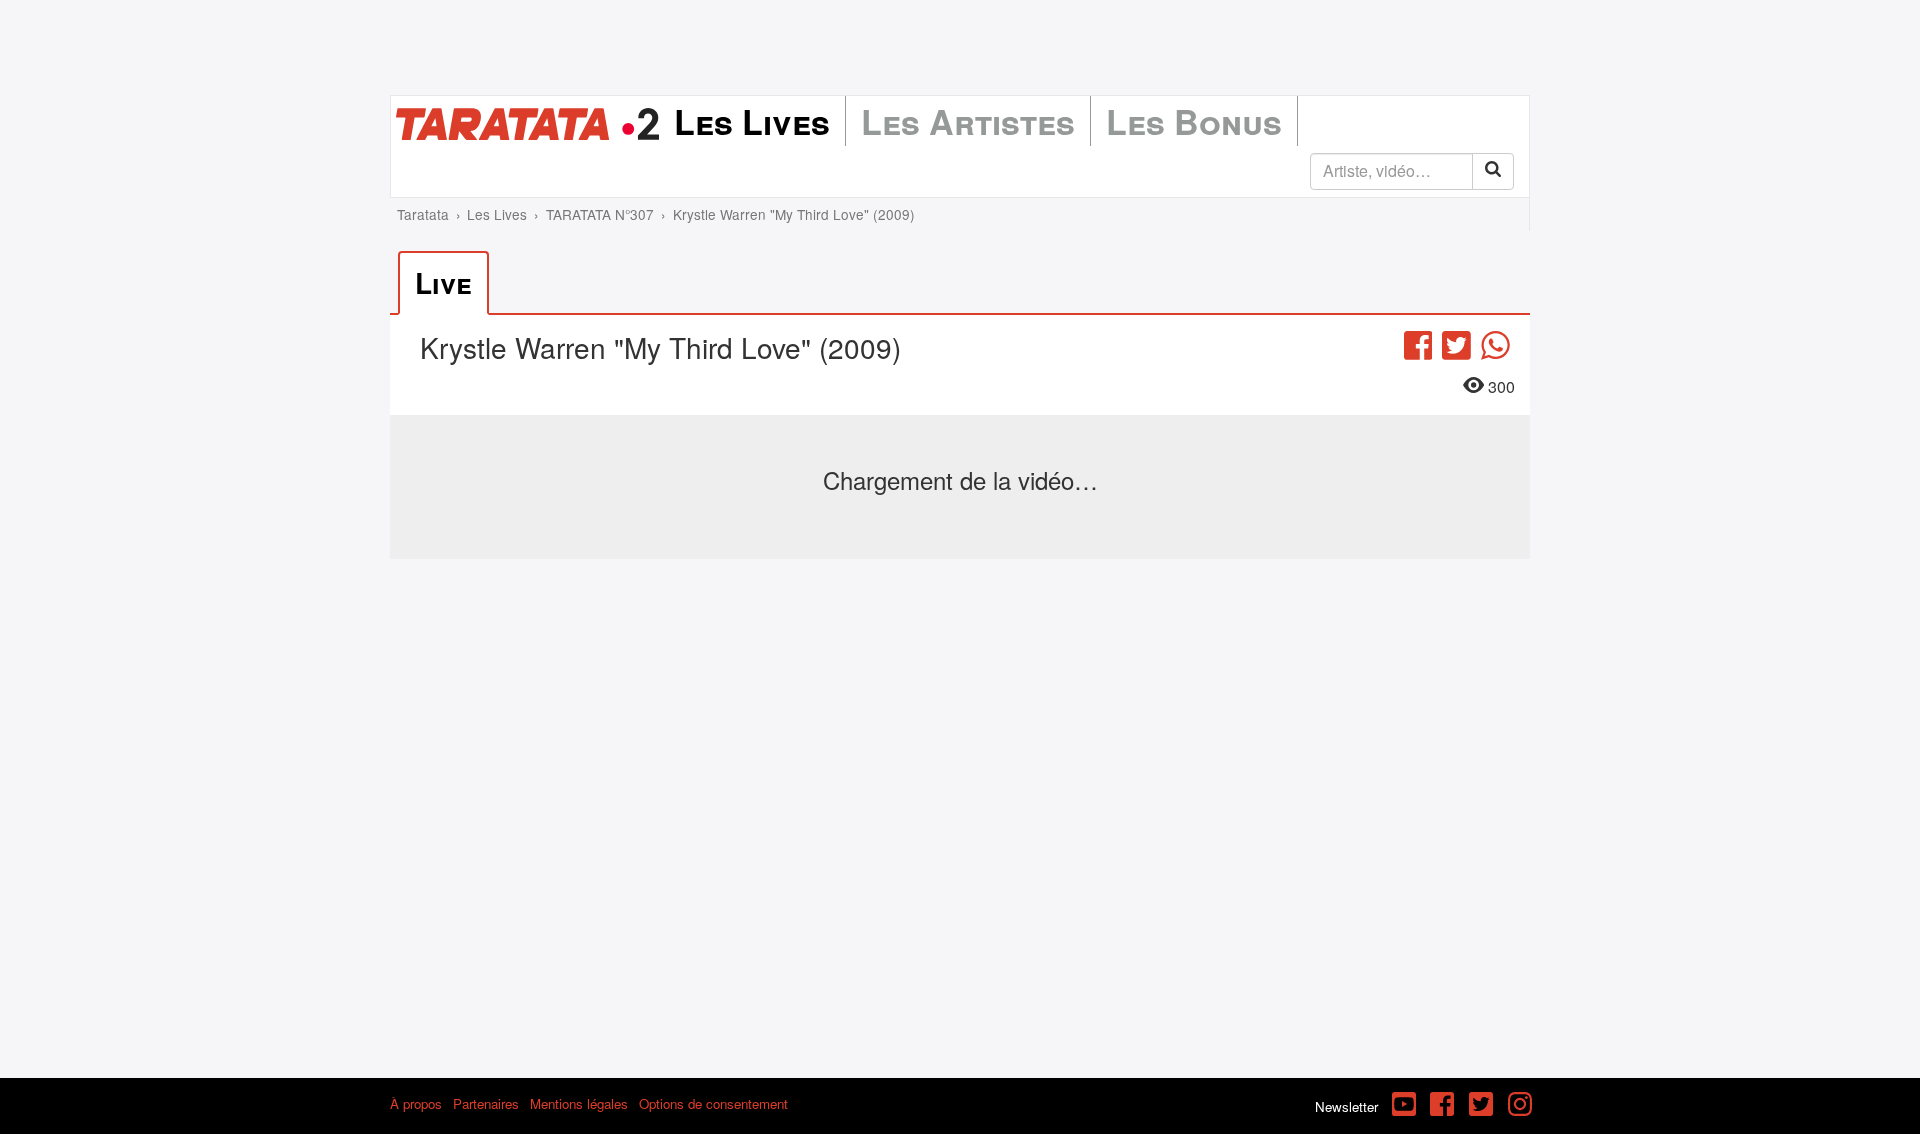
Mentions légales (579, 1103)
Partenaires (486, 1103)
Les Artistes (968, 121)
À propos (416, 1103)
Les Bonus (1194, 121)
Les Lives (752, 121)
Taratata (423, 214)
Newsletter (1346, 1106)
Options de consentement (713, 1103)
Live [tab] (443, 282)
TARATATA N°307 (600, 214)
